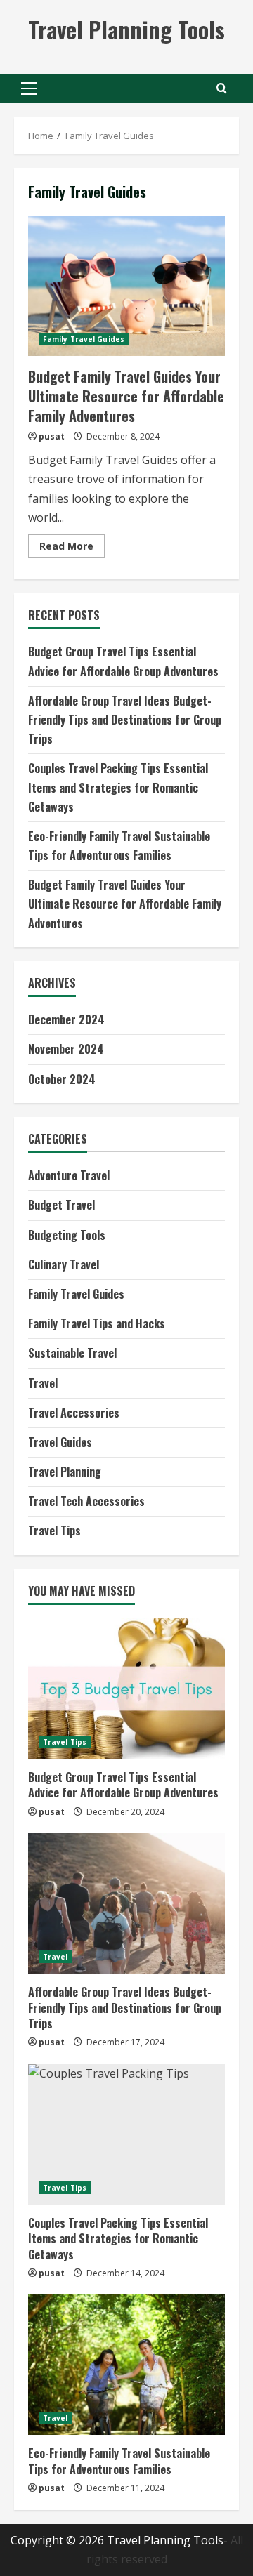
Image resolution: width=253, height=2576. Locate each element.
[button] (29, 88)
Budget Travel (61, 1205)
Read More (72, 548)
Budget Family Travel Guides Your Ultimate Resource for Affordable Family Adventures (126, 286)
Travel (43, 1383)
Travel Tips (54, 1531)
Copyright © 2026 (59, 2540)
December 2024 (66, 1019)
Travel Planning (65, 1472)
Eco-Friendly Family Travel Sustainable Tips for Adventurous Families (119, 2461)
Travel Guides (60, 1442)
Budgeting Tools (67, 1235)
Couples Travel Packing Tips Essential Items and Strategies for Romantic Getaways (118, 787)
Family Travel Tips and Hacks (97, 1323)
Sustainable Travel (72, 1353)
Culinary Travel (64, 1264)
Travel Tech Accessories (86, 1501)
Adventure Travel (69, 1175)
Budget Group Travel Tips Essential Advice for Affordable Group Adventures (123, 1785)
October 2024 (62, 1079)
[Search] (222, 88)
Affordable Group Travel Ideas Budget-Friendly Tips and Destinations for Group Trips (125, 720)
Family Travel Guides (84, 339)
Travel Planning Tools (126, 29)
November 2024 (66, 1049)
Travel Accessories (74, 1413)
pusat (52, 436)
